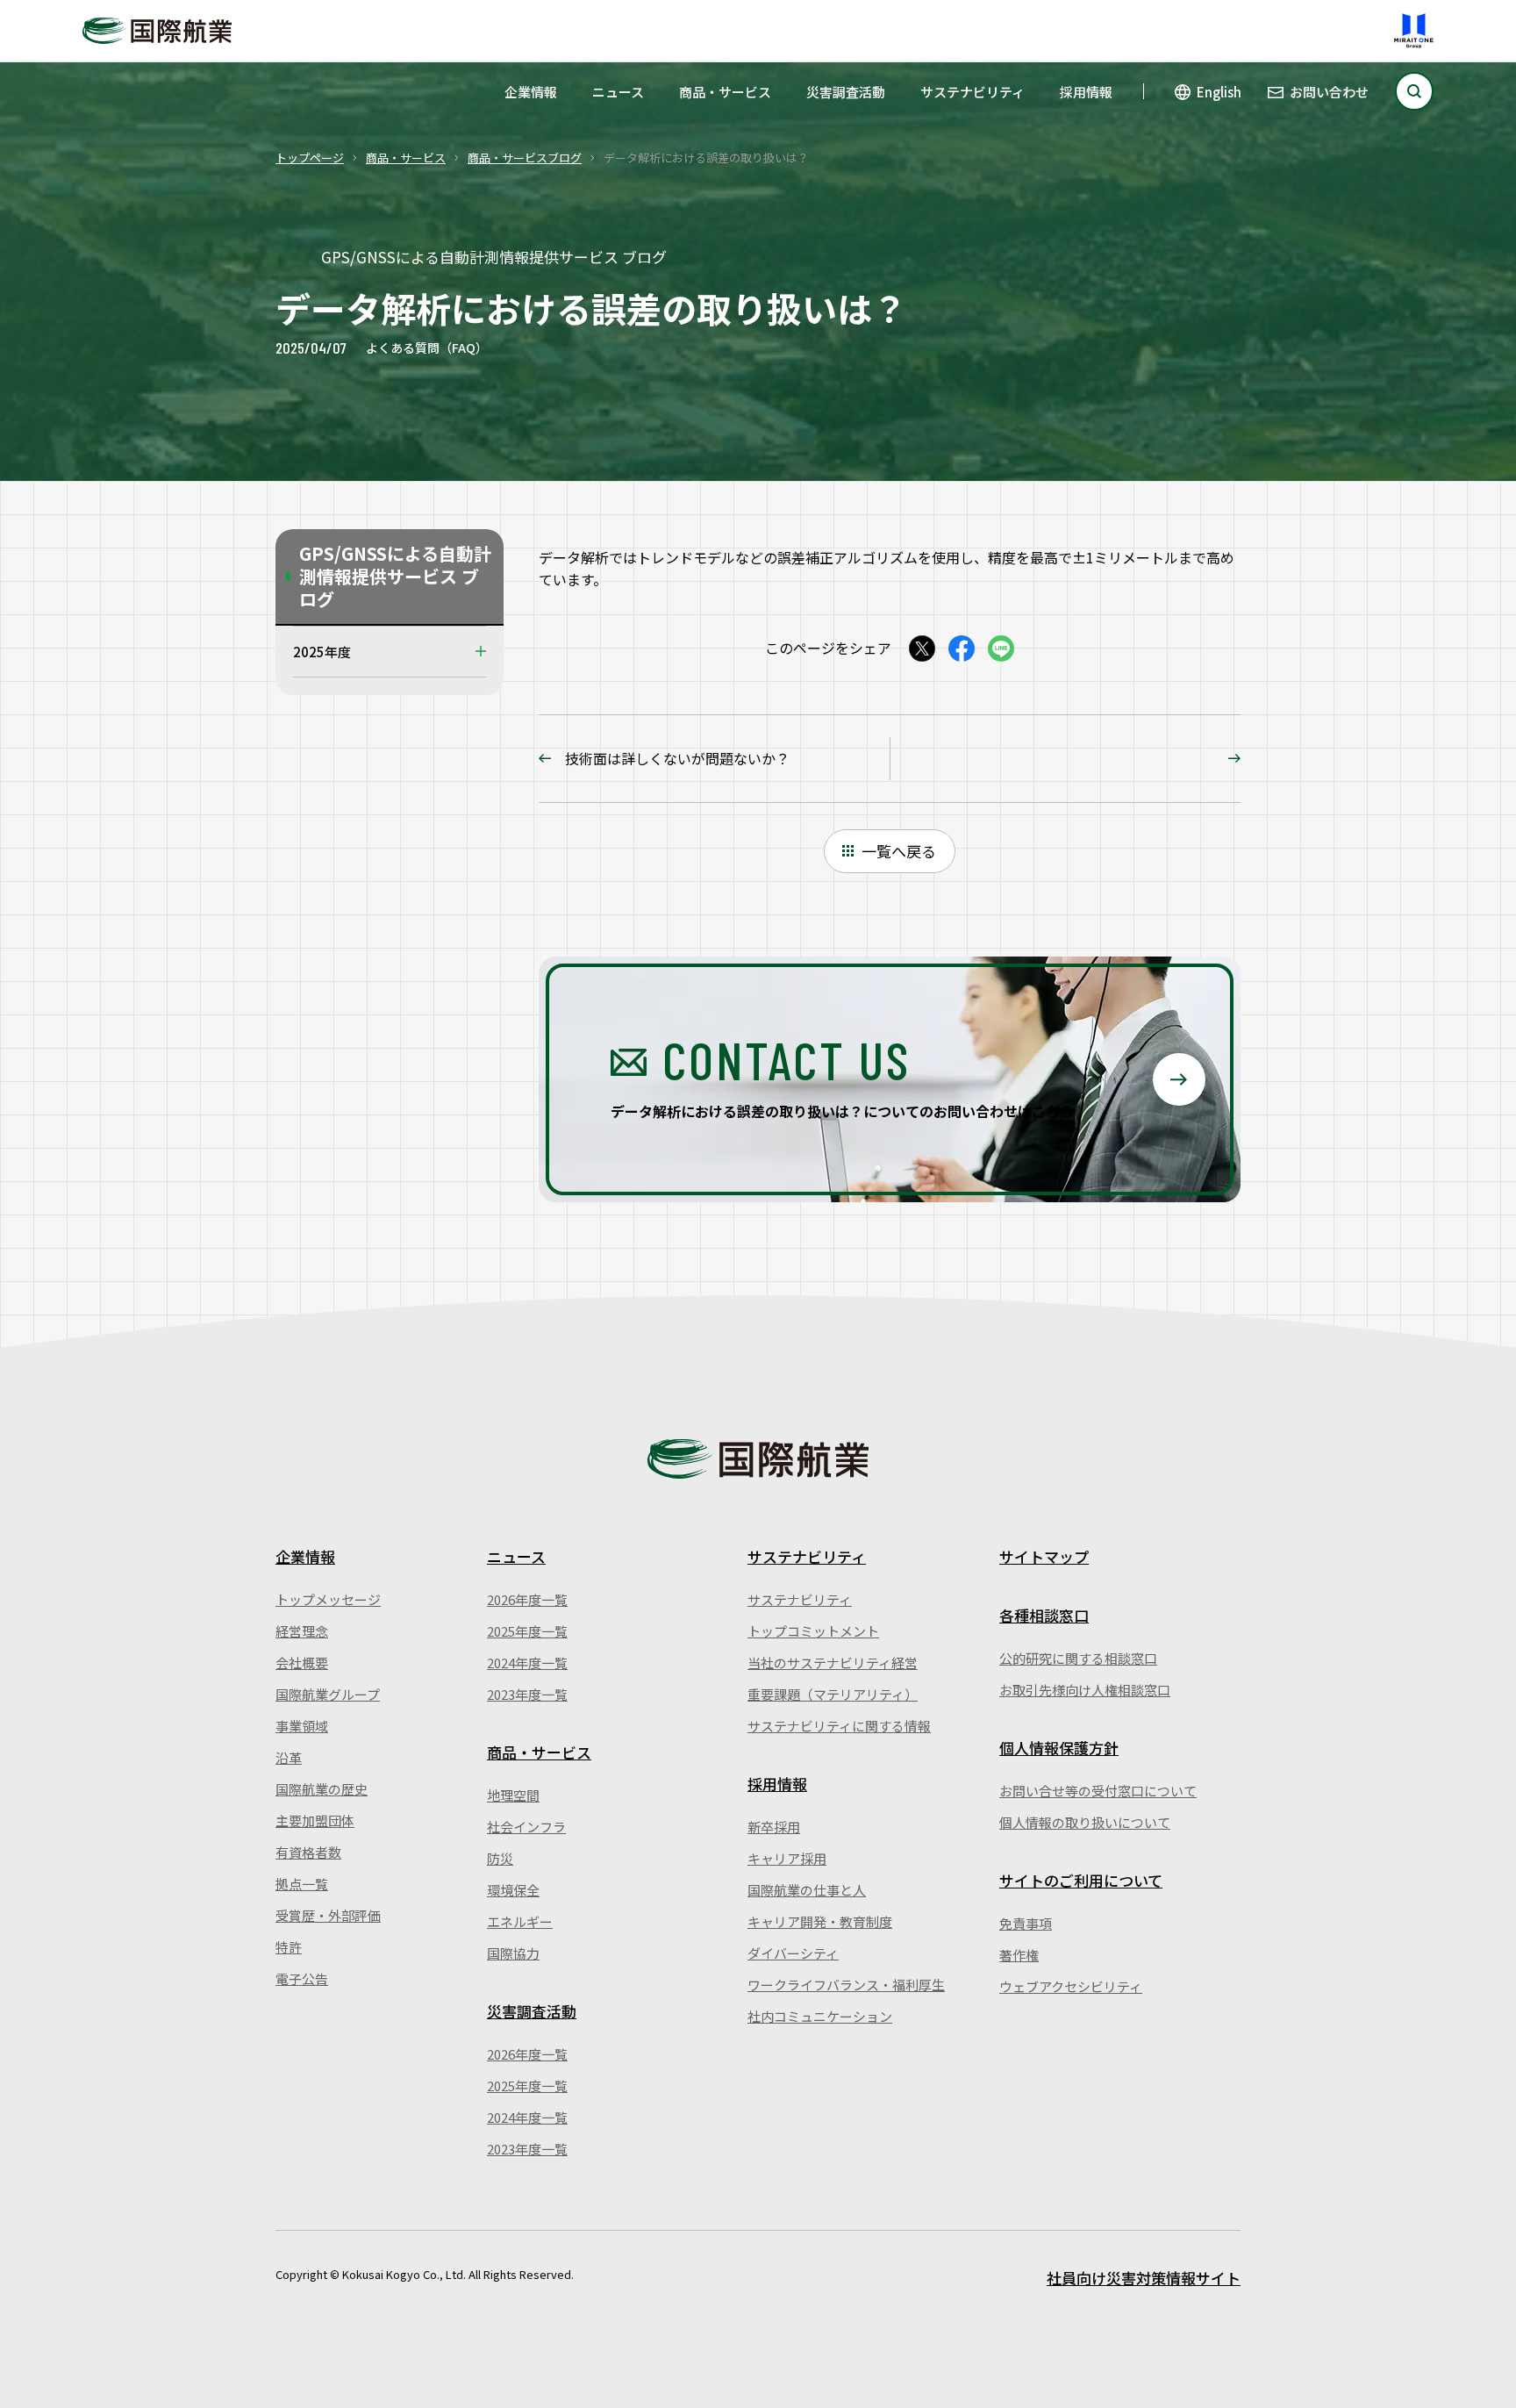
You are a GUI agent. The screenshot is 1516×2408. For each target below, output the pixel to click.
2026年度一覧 (527, 1599)
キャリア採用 (787, 1858)
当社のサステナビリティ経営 (833, 1663)
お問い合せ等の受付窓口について (1098, 1791)
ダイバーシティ (793, 1953)
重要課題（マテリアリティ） (833, 1694)
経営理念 (302, 1631)
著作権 (1019, 1955)
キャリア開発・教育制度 (820, 1921)
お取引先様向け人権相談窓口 (1085, 1690)
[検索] (1414, 91)
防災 (500, 1858)
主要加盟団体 (315, 1820)
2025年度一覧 (527, 1631)
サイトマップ (1044, 1556)
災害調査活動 (846, 92)
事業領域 (302, 1726)
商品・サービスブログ (525, 158)
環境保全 (513, 1890)
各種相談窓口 (1044, 1615)
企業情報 (531, 92)
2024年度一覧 (527, 1663)
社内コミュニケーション (820, 2016)
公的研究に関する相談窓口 (1078, 1658)
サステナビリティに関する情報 (839, 1726)
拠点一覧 (302, 1884)
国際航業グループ (328, 1694)
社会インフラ (526, 1827)
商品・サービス (725, 92)
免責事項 (1026, 1923)
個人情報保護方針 (1059, 1748)
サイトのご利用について (1081, 1880)
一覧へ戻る (899, 851)
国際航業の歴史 (322, 1789)
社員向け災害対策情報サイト (1144, 2278)
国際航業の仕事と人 (807, 1890)
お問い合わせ (1329, 92)
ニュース (618, 92)
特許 (289, 1947)
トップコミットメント (813, 1631)
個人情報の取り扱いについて (1085, 1822)
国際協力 (513, 1953)
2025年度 (322, 652)
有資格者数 (308, 1852)
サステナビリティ (973, 92)
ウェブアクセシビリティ (1071, 1986)
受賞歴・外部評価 (328, 1915)
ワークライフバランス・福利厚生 (846, 1985)
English (1219, 92)
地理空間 (513, 1795)
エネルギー (520, 1921)
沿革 (289, 1757)
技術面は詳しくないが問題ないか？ (677, 758)
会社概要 (302, 1663)
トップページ (310, 158)
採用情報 (1086, 92)
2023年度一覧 (527, 1694)
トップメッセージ (328, 1599)
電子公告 (302, 1978)
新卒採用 (774, 1827)
